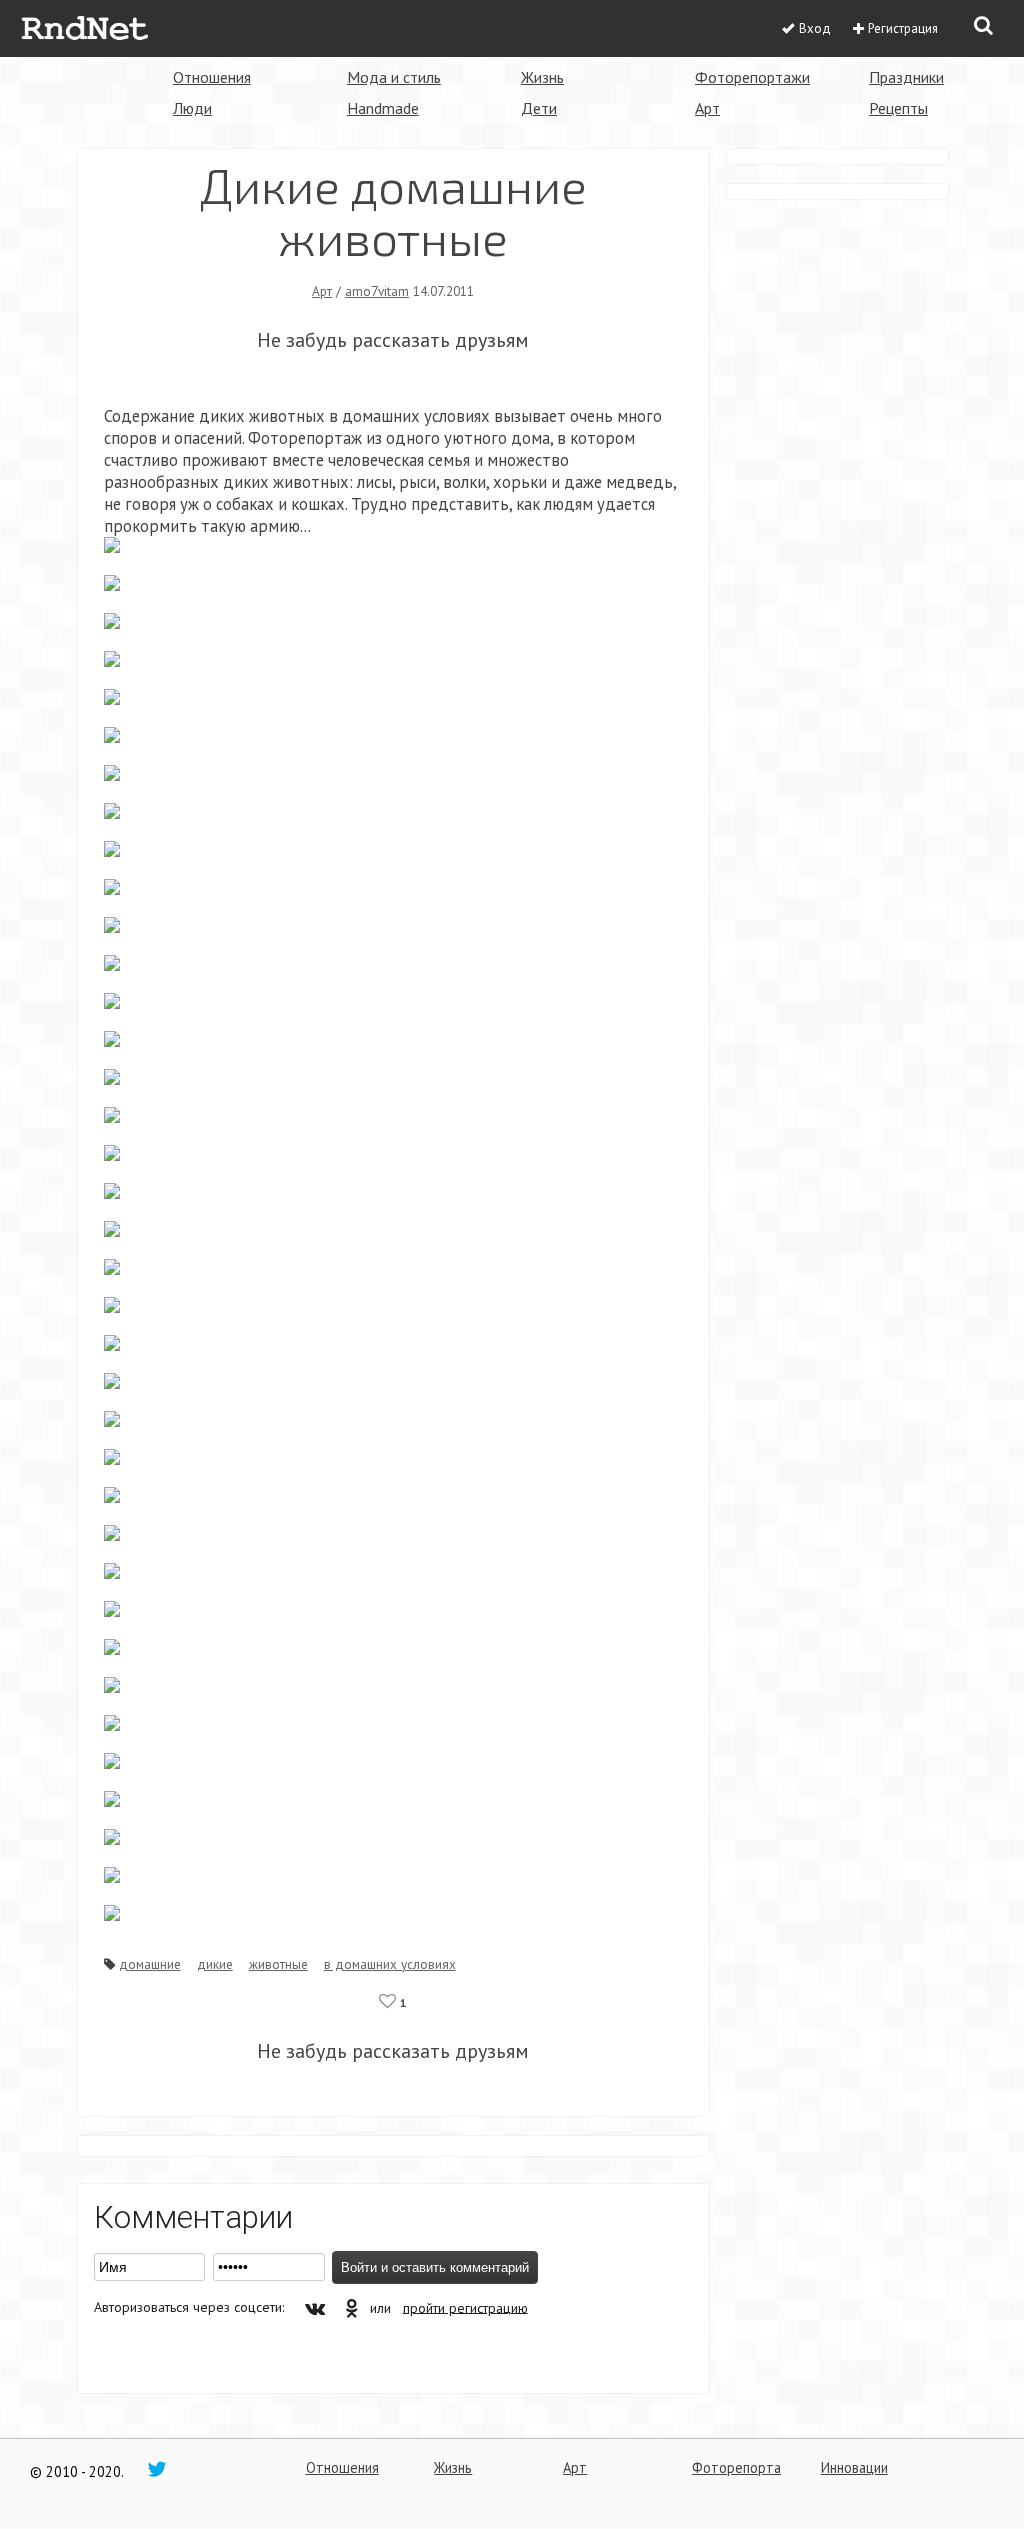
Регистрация (903, 28)
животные (278, 1964)
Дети (539, 108)
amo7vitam (377, 291)
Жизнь (542, 77)
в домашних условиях (390, 1964)
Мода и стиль (394, 77)
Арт (707, 108)
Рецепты (898, 108)
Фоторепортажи (752, 77)
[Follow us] (157, 2468)
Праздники (906, 77)
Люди (192, 108)
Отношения (212, 77)
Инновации (854, 2467)
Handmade (383, 108)
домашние (150, 1964)
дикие (215, 1964)
